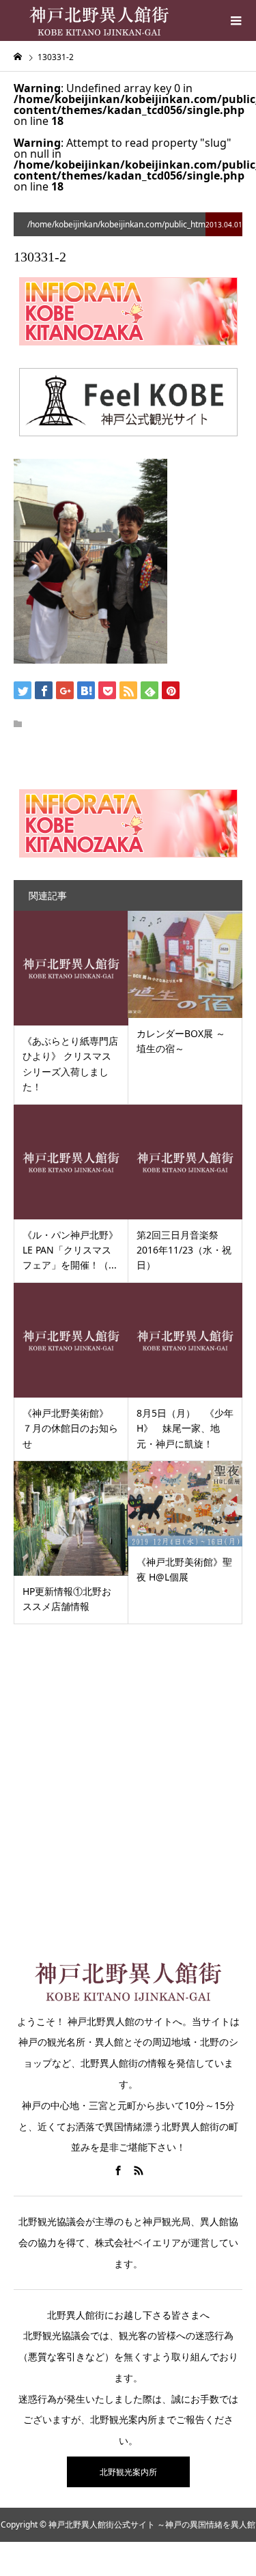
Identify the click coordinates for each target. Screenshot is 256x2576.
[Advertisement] (128, 1780)
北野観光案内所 (128, 2472)
